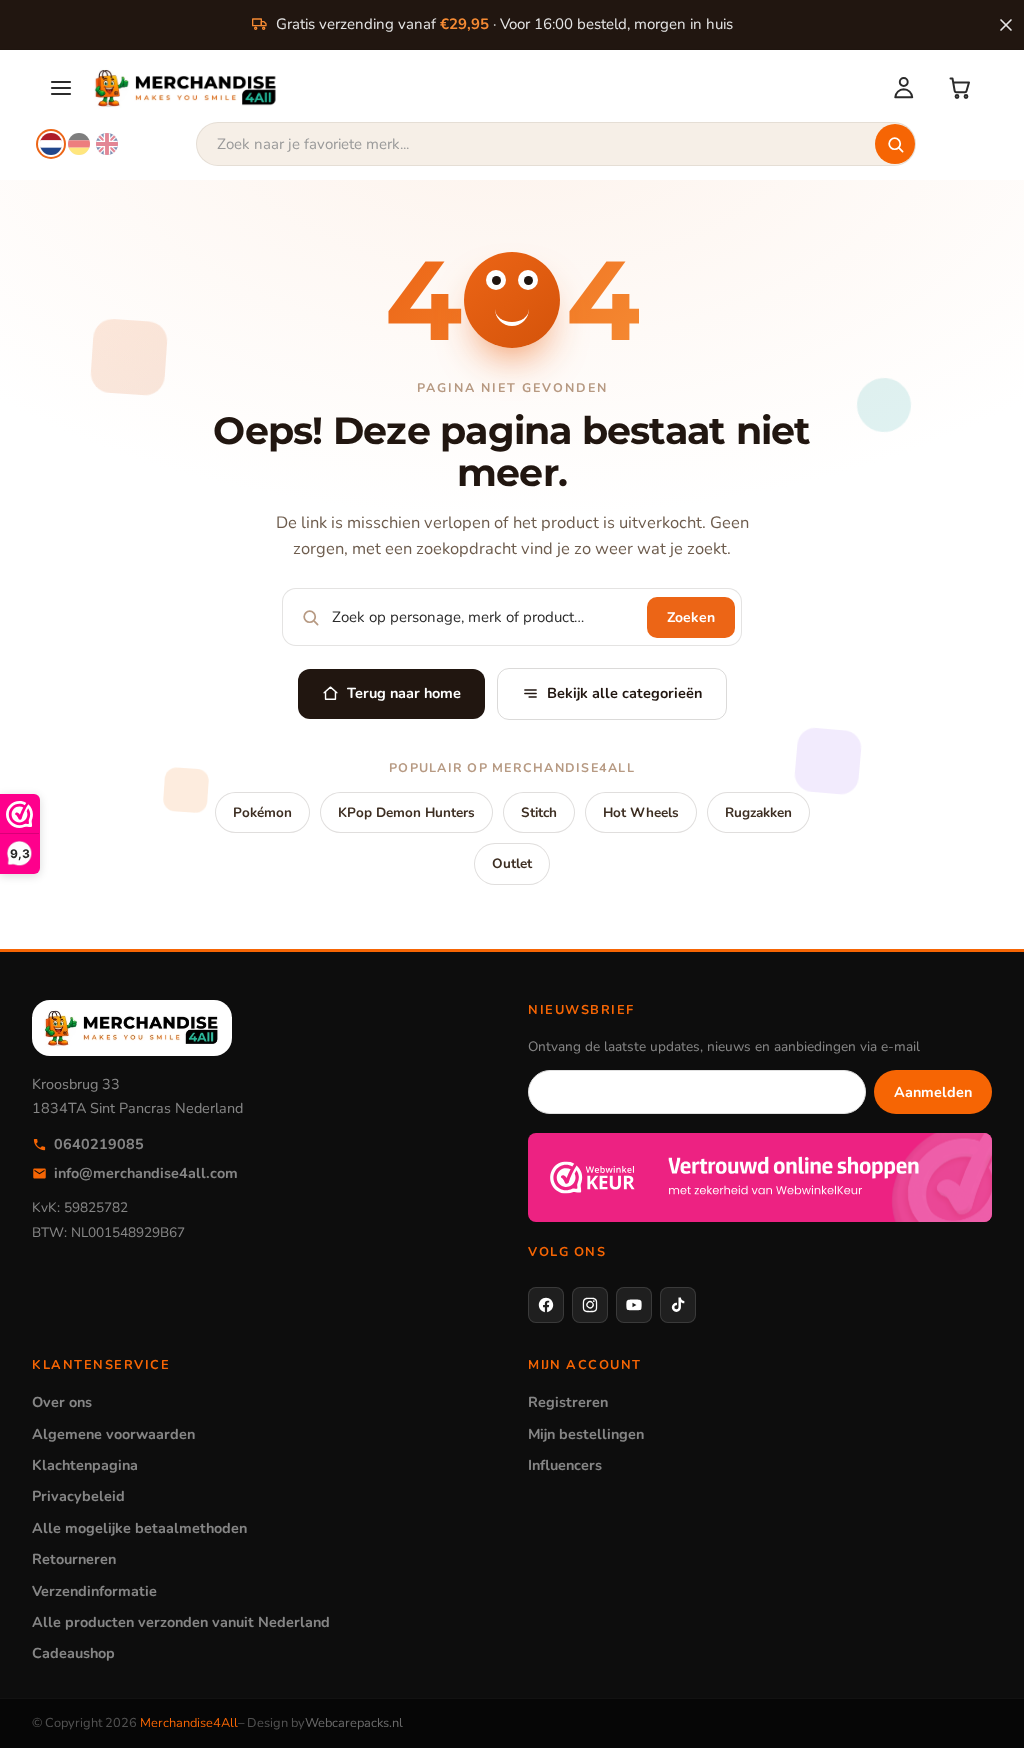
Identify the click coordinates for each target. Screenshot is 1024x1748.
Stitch (539, 812)
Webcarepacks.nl (354, 1723)
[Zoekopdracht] (895, 144)
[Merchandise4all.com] (481, 88)
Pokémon (262, 812)
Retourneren (74, 1559)
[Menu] (61, 88)
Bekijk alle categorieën (624, 693)
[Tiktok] (678, 1305)
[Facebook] (546, 1305)
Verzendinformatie (94, 1591)
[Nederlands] (51, 144)
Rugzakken (758, 812)
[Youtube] (634, 1305)
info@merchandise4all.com (146, 1173)
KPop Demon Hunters (406, 812)
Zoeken (691, 617)
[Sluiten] (1006, 25)
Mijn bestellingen (586, 1434)
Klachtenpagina (85, 1465)
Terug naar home (404, 693)
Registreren (568, 1402)
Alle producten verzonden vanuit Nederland (181, 1622)
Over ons (62, 1402)
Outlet (512, 863)
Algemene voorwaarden (113, 1434)
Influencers (565, 1465)
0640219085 (99, 1144)
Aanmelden (933, 1092)
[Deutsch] (79, 144)
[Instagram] (590, 1305)
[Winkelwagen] (960, 88)
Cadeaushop (73, 1653)
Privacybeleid (78, 1496)
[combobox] (556, 144)
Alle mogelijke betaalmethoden (139, 1528)
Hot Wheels (641, 812)
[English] (107, 144)
